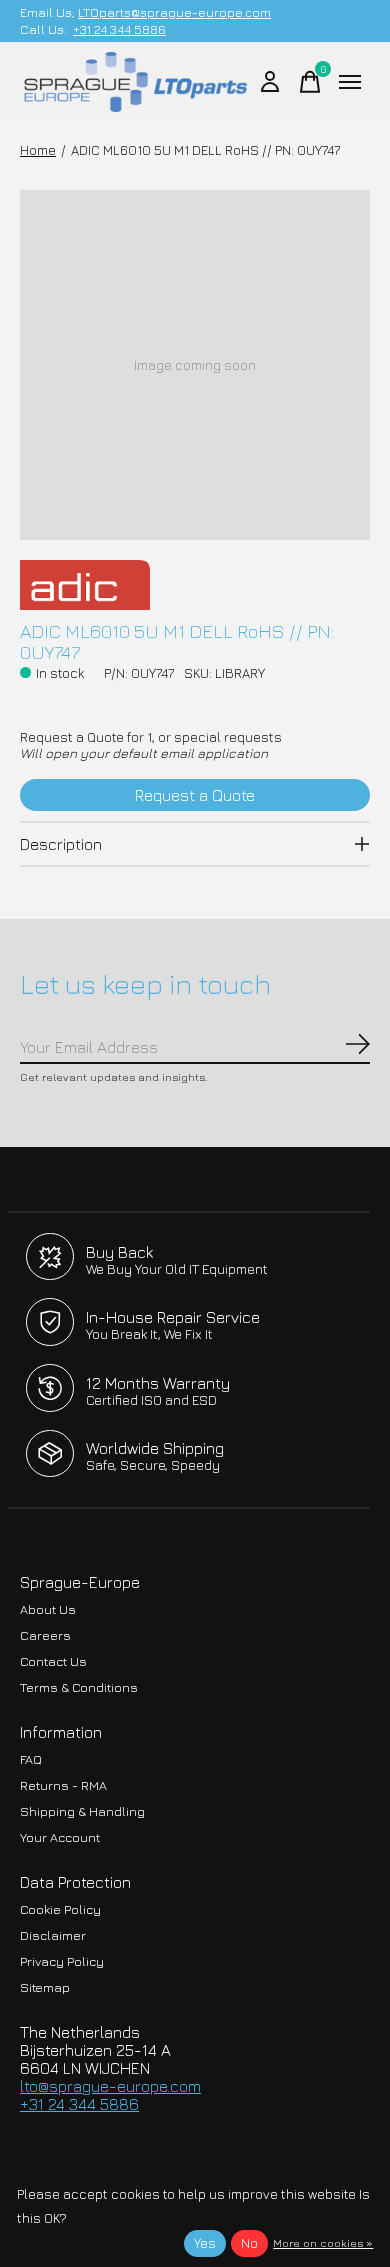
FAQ (31, 1759)
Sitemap (45, 1987)
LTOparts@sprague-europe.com (174, 12)
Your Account (60, 1837)
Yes (205, 2243)
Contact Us (53, 1661)
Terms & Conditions (79, 1687)
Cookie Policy (60, 1909)
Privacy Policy (62, 1961)
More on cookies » (323, 2242)
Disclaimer (53, 1935)
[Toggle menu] (350, 82)
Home (38, 150)
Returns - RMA (63, 1785)
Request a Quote (195, 795)
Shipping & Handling (82, 1811)
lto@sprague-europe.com (110, 2086)
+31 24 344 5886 (119, 29)
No (249, 2243)
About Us (48, 1609)
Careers (45, 1635)
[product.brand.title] (195, 585)
